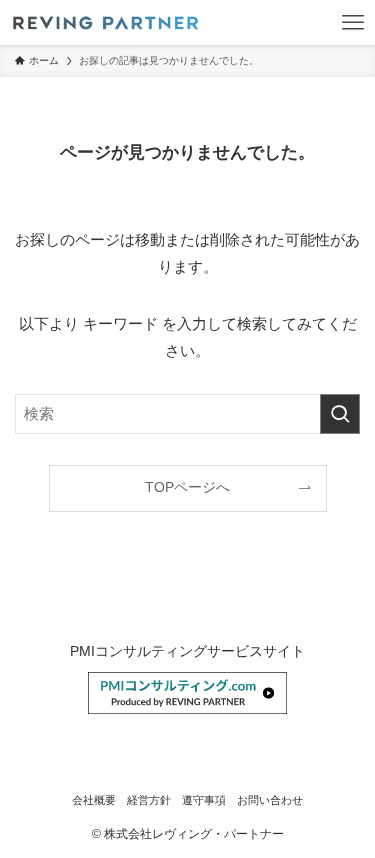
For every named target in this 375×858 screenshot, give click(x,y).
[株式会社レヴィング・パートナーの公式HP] (105, 22)
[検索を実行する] (340, 414)
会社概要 (94, 800)
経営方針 (149, 800)
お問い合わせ (270, 800)
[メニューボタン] (352, 22)
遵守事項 (204, 800)
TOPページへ (187, 487)
